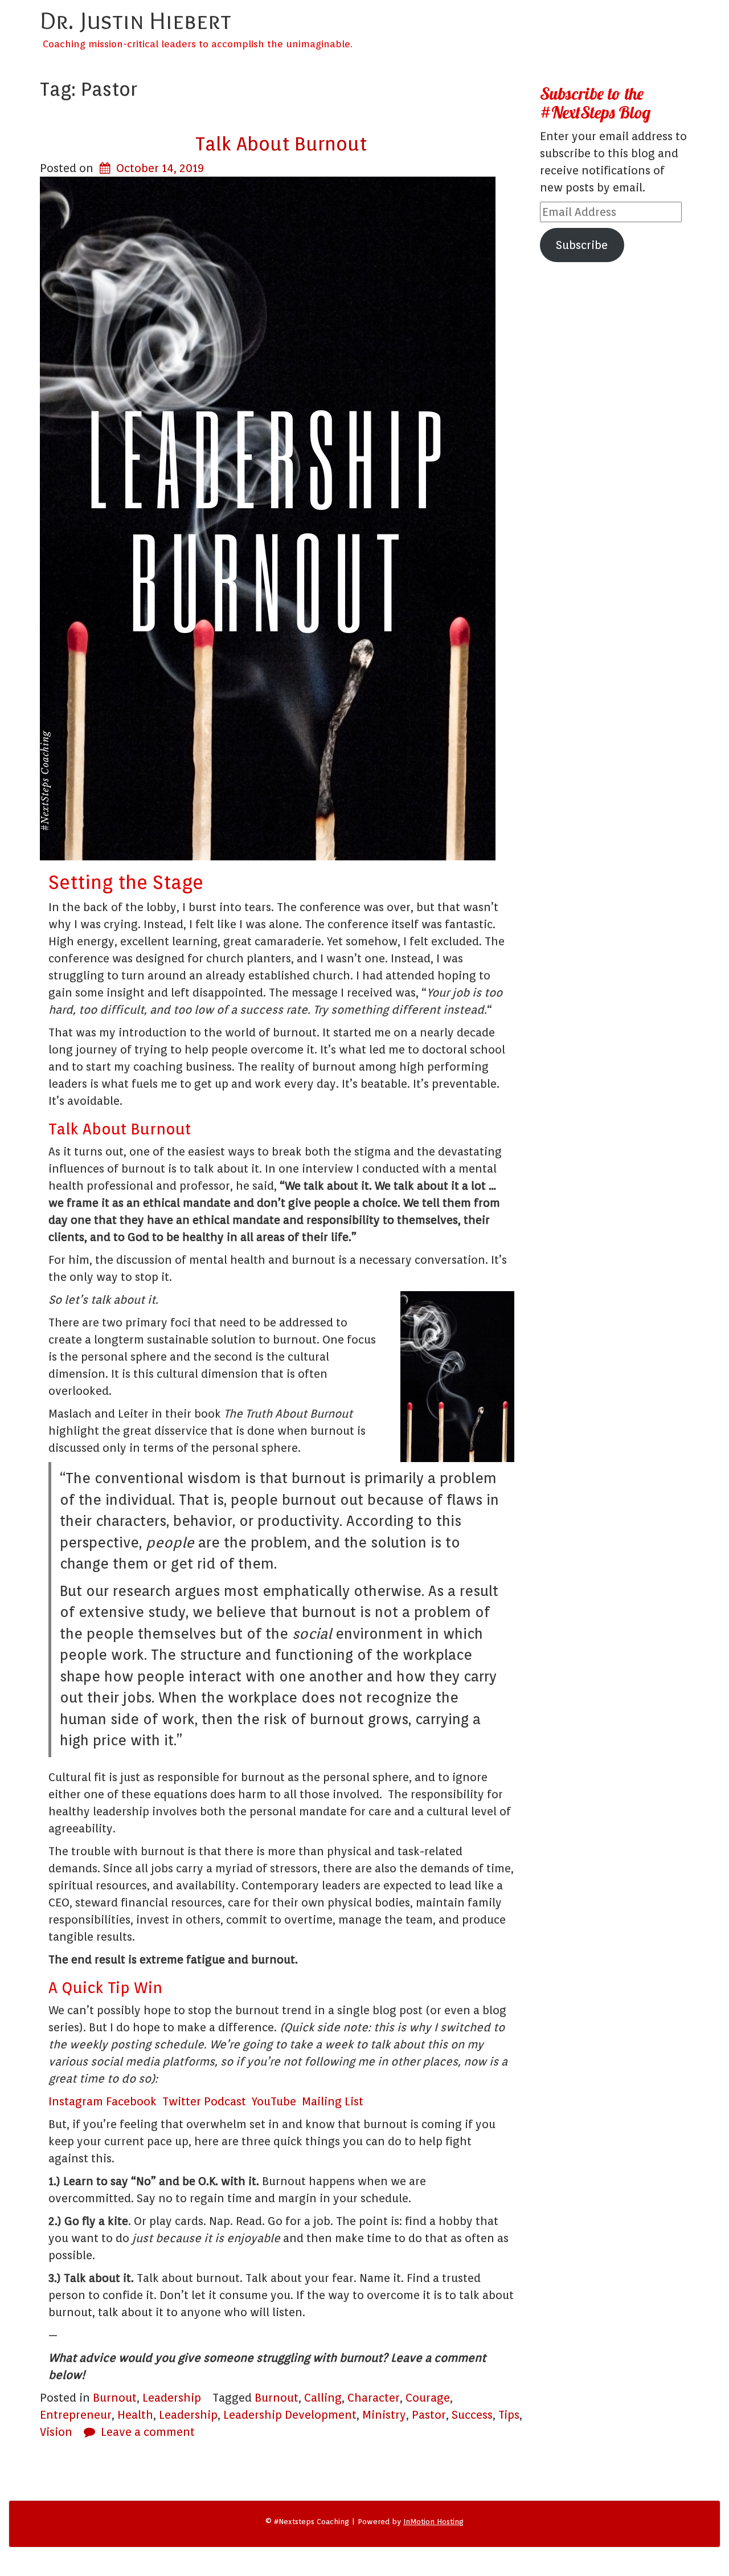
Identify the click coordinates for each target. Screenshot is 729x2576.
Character (374, 2398)
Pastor (429, 2415)
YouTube (277, 2101)
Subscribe (582, 245)
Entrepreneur (76, 2415)
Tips (509, 2415)
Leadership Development (290, 2415)
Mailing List (333, 2101)
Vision (56, 2432)
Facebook (134, 2101)
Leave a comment (148, 2432)
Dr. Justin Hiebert (136, 20)
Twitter (183, 2101)
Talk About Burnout (281, 144)
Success (472, 2415)
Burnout (115, 2398)
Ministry (384, 2415)
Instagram (77, 2101)
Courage (428, 2398)
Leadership (172, 2398)
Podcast (228, 2101)
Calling (323, 2398)
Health (135, 2415)
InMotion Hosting (433, 2522)
